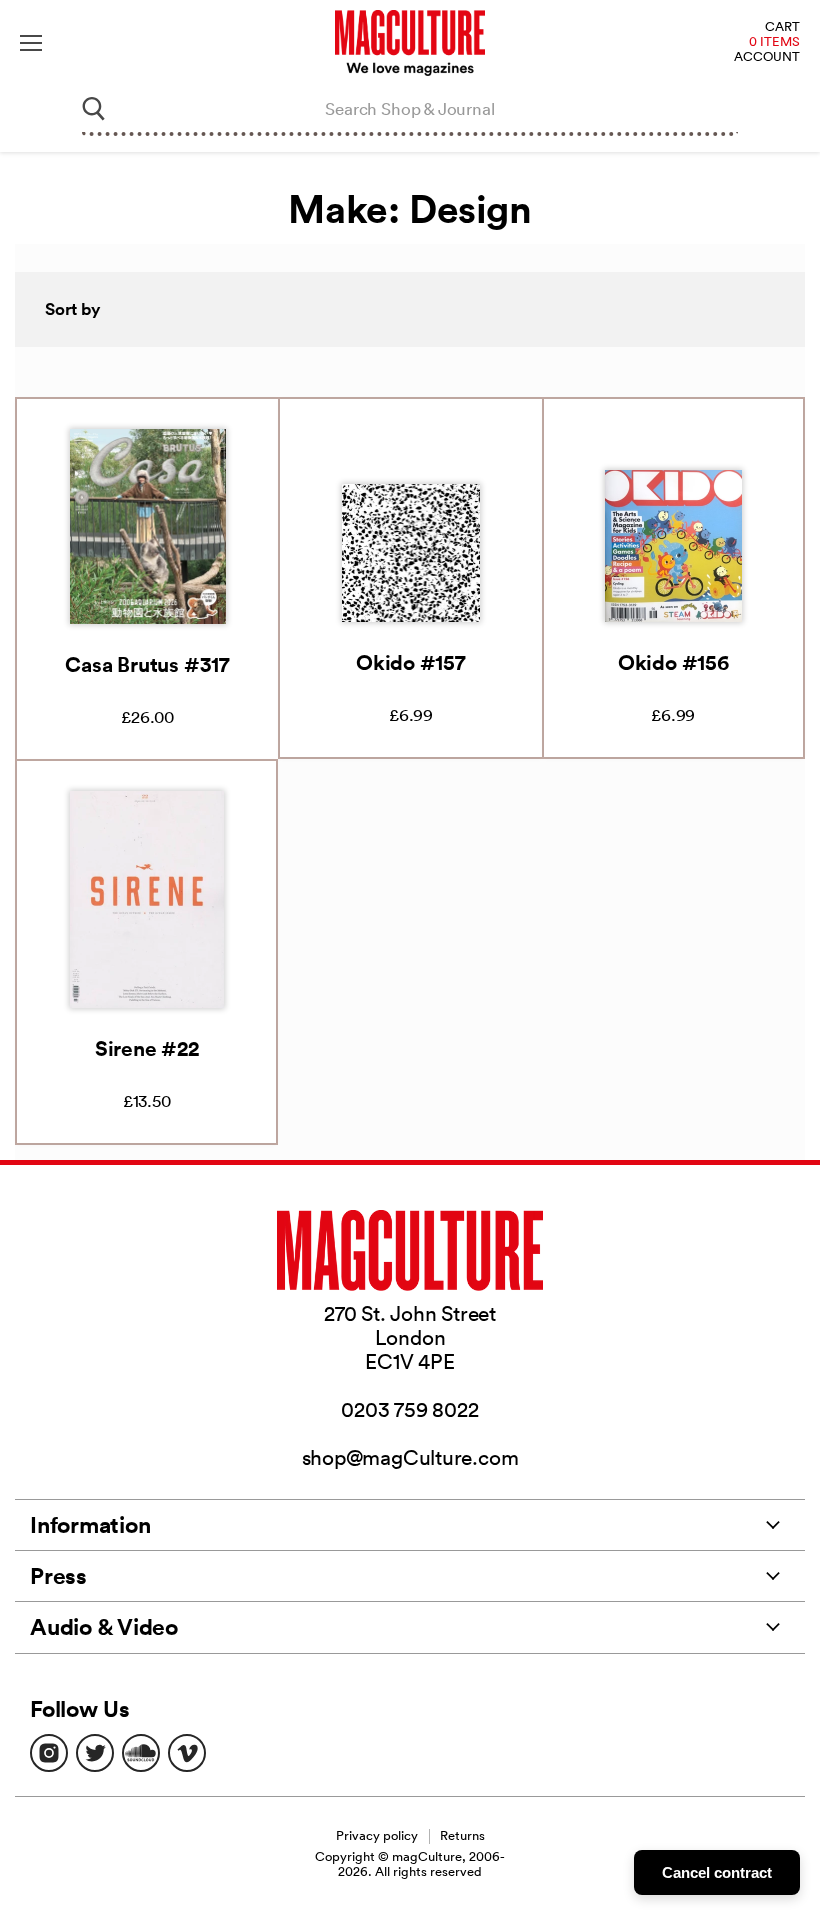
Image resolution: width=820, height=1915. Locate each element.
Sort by (73, 309)
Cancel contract (717, 1872)
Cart (782, 27)
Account (767, 57)
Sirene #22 (147, 1048)
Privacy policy (377, 1835)
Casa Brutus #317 (147, 664)
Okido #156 (673, 662)
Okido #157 (411, 662)
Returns (462, 1835)
